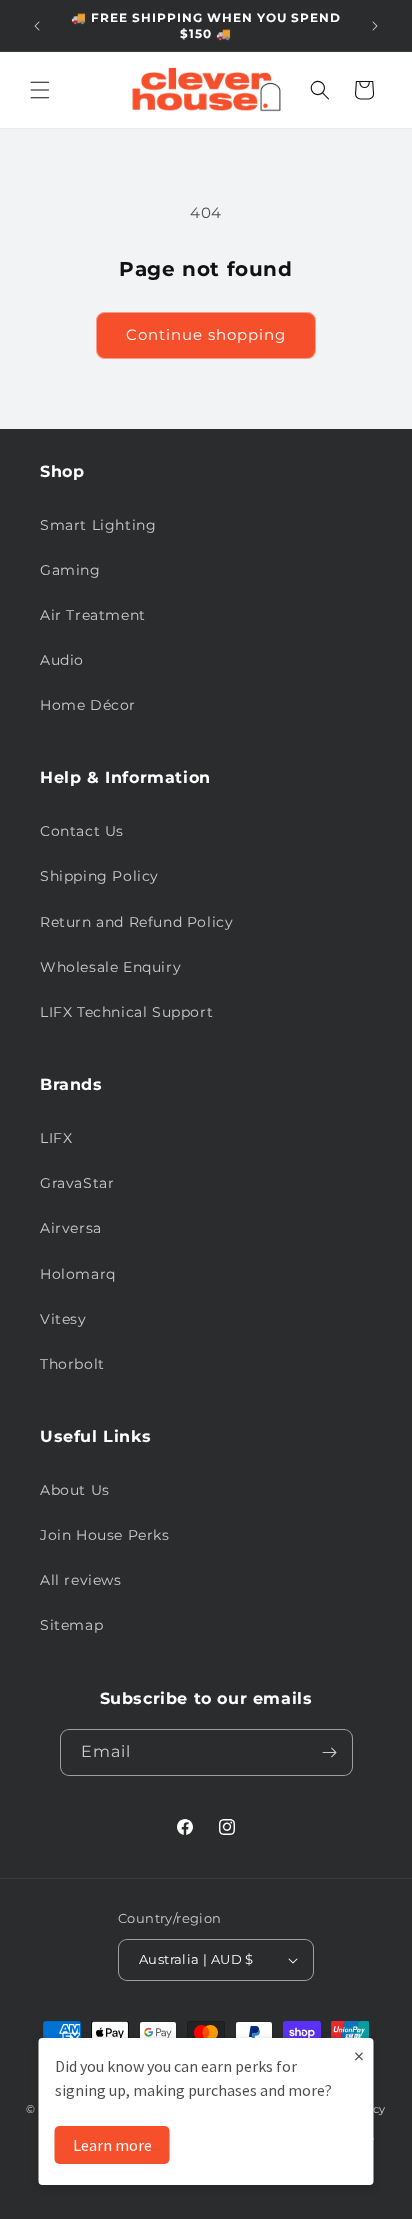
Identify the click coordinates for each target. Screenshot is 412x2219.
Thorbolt (72, 1364)
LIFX (56, 1138)
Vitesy (63, 1319)
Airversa (71, 1228)
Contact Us (82, 831)
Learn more (112, 2145)
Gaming (70, 570)
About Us (75, 1490)
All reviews (81, 1580)
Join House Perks (105, 1535)
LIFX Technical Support (126, 1012)
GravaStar (77, 1183)
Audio (62, 660)
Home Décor (88, 705)
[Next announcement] (375, 26)
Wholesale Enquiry (110, 967)
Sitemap (71, 1625)
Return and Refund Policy (136, 922)
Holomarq (78, 1274)
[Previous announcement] (37, 26)
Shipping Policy (99, 876)
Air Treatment (93, 615)
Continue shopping (206, 334)
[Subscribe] (330, 1752)
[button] (40, 90)
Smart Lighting (98, 525)
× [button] (359, 2055)
